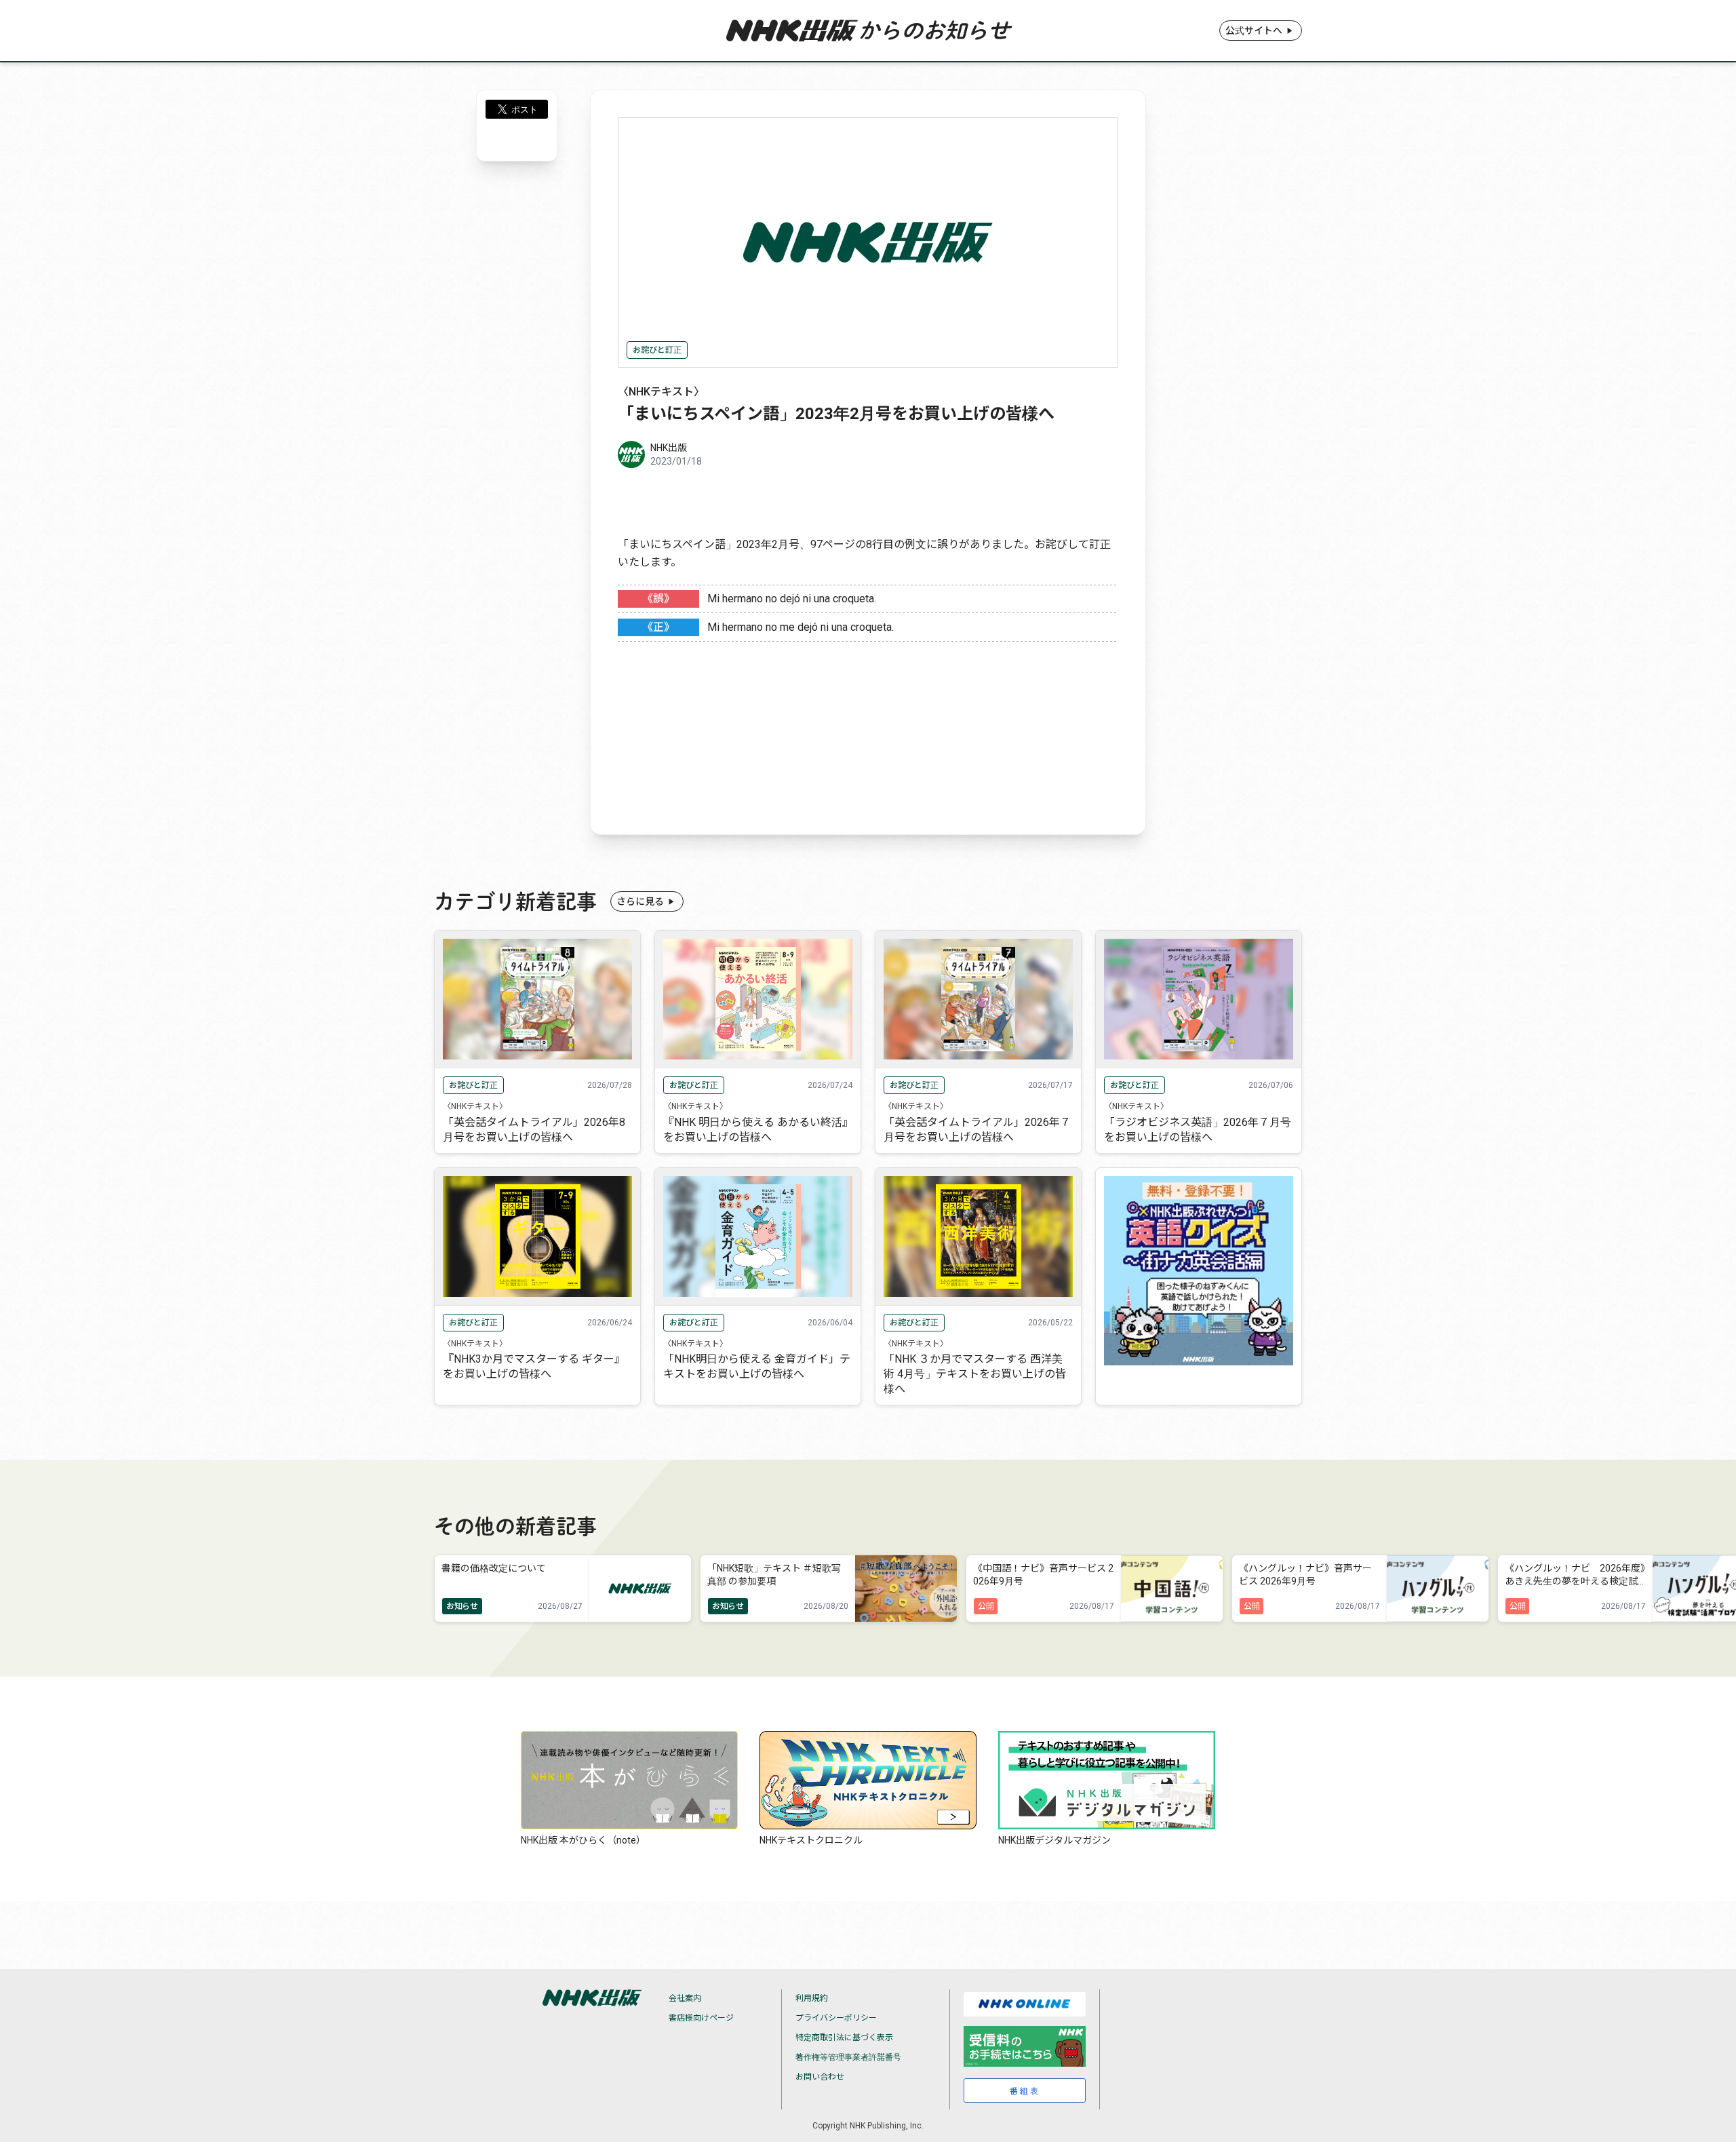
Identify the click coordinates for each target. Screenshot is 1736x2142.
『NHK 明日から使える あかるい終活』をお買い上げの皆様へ (755, 1130)
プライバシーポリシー (836, 2018)
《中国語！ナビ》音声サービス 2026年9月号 (1043, 1575)
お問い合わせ (820, 2077)
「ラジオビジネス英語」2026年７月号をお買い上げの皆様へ (1198, 1130)
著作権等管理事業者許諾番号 (848, 2057)
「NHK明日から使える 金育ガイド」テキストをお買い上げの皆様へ (757, 1366)
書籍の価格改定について (494, 1568)
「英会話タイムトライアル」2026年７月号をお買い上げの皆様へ (977, 1130)
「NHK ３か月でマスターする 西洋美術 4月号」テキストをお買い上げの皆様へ (975, 1374)
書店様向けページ (701, 2018)
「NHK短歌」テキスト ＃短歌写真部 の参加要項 (774, 1575)
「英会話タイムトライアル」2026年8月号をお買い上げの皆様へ (534, 1130)
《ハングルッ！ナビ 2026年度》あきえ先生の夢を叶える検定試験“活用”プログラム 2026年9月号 (1575, 1576)
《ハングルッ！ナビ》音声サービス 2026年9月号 (1305, 1575)
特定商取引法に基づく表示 (844, 2038)
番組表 (1025, 2091)
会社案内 (685, 1998)
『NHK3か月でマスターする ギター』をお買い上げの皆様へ (534, 1366)
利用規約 (812, 1998)
